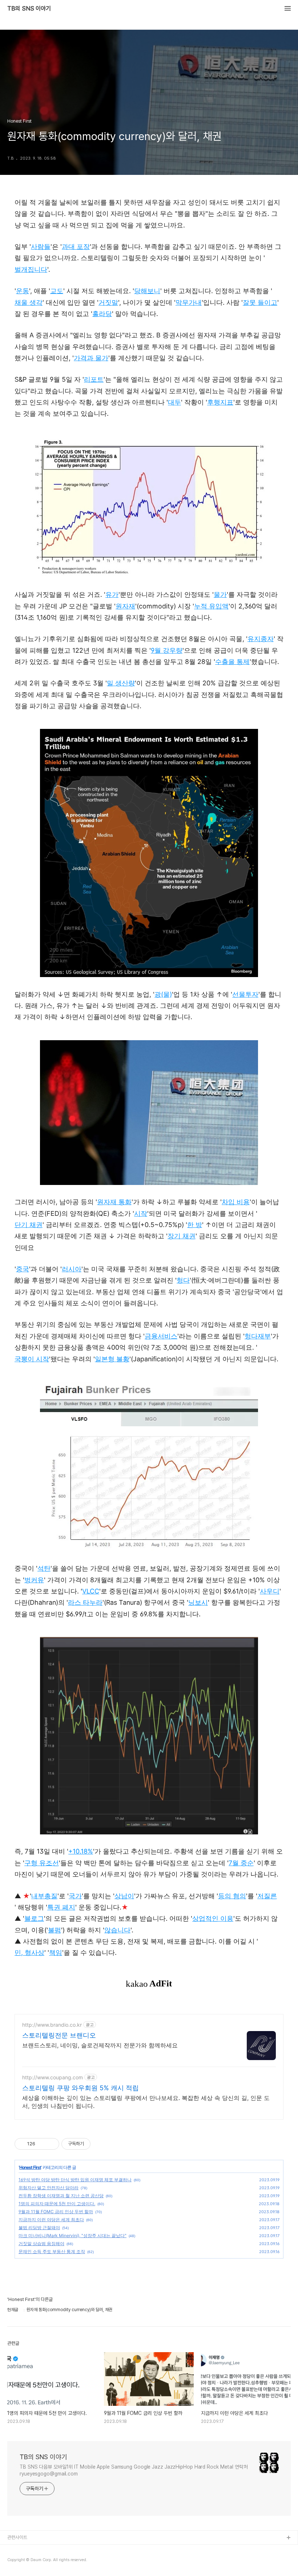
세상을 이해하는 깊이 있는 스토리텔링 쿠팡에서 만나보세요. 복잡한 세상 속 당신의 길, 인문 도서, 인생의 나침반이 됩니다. (146, 2102)
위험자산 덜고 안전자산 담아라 (49, 2188)
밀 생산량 (121, 683)
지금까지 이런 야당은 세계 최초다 (51, 2220)
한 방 (195, 1225)
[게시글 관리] (51, 2144)
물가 (220, 594)
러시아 (72, 1269)
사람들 (41, 247)
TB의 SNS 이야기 (29, 9)
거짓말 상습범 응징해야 (41, 2243)
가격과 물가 (91, 358)
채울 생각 (29, 302)
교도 (57, 291)
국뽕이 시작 (32, 1359)
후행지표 (220, 402)
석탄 (44, 1568)
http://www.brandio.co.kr (52, 2025)
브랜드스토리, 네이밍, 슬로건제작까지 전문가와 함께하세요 (100, 2045)
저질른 (267, 1896)
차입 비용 (236, 1202)
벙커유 (34, 1580)
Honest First (30, 2167)
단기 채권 (29, 1225)
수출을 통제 (232, 662)
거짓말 (108, 302)
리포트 (94, 379)
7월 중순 (241, 1863)
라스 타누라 (85, 1602)
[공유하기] (42, 2144)
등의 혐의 (232, 1896)
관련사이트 (17, 2537)
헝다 (183, 1280)
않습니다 (117, 1930)
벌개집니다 (31, 269)
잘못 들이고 (260, 302)
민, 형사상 (29, 1952)
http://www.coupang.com (53, 2077)
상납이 (124, 1896)
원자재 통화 (114, 1202)
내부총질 (44, 1896)
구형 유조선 (42, 1863)
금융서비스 (161, 1336)
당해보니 (147, 291)
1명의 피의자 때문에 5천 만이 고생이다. (57, 2204)
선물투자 (245, 994)
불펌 (55, 1930)
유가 (112, 594)
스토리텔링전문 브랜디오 (59, 2035)
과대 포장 (76, 247)
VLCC (91, 1591)
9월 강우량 (167, 650)
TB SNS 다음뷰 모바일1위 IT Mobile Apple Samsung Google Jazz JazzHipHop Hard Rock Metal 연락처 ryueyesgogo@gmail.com (134, 2470)
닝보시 (198, 1602)
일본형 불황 (112, 1359)
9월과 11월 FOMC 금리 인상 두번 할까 (56, 2212)
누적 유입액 (211, 606)
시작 (141, 1213)
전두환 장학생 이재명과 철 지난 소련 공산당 (61, 2196)
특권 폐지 (61, 1907)
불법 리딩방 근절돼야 (39, 2228)
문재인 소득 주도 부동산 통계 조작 (52, 2251)
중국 (23, 1269)
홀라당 (102, 314)
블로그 (34, 1918)
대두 (174, 402)
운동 (23, 291)
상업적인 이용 (213, 1918)
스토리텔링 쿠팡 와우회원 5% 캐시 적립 (80, 2088)
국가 (75, 1896)
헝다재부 (258, 1336)
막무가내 (189, 302)
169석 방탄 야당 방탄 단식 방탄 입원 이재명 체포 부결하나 (75, 2180)
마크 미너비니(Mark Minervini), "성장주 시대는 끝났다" (73, 2235)
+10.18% (81, 1851)
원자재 (125, 606)
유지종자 (261, 639)
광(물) (163, 994)
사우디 (270, 1591)
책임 (56, 1952)
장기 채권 (182, 1236)
